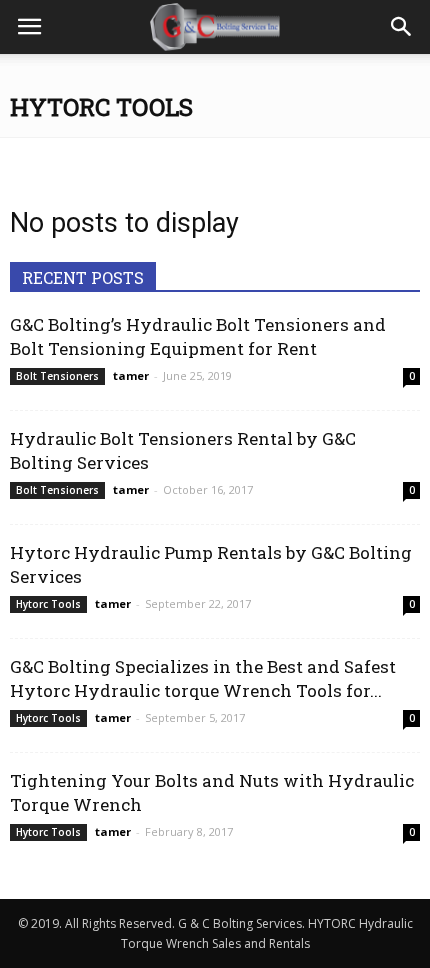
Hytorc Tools (48, 604)
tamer (131, 375)
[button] (402, 27)
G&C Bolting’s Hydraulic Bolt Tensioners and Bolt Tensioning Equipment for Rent (198, 336)
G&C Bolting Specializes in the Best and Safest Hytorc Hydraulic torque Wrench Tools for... (203, 678)
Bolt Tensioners (57, 376)
